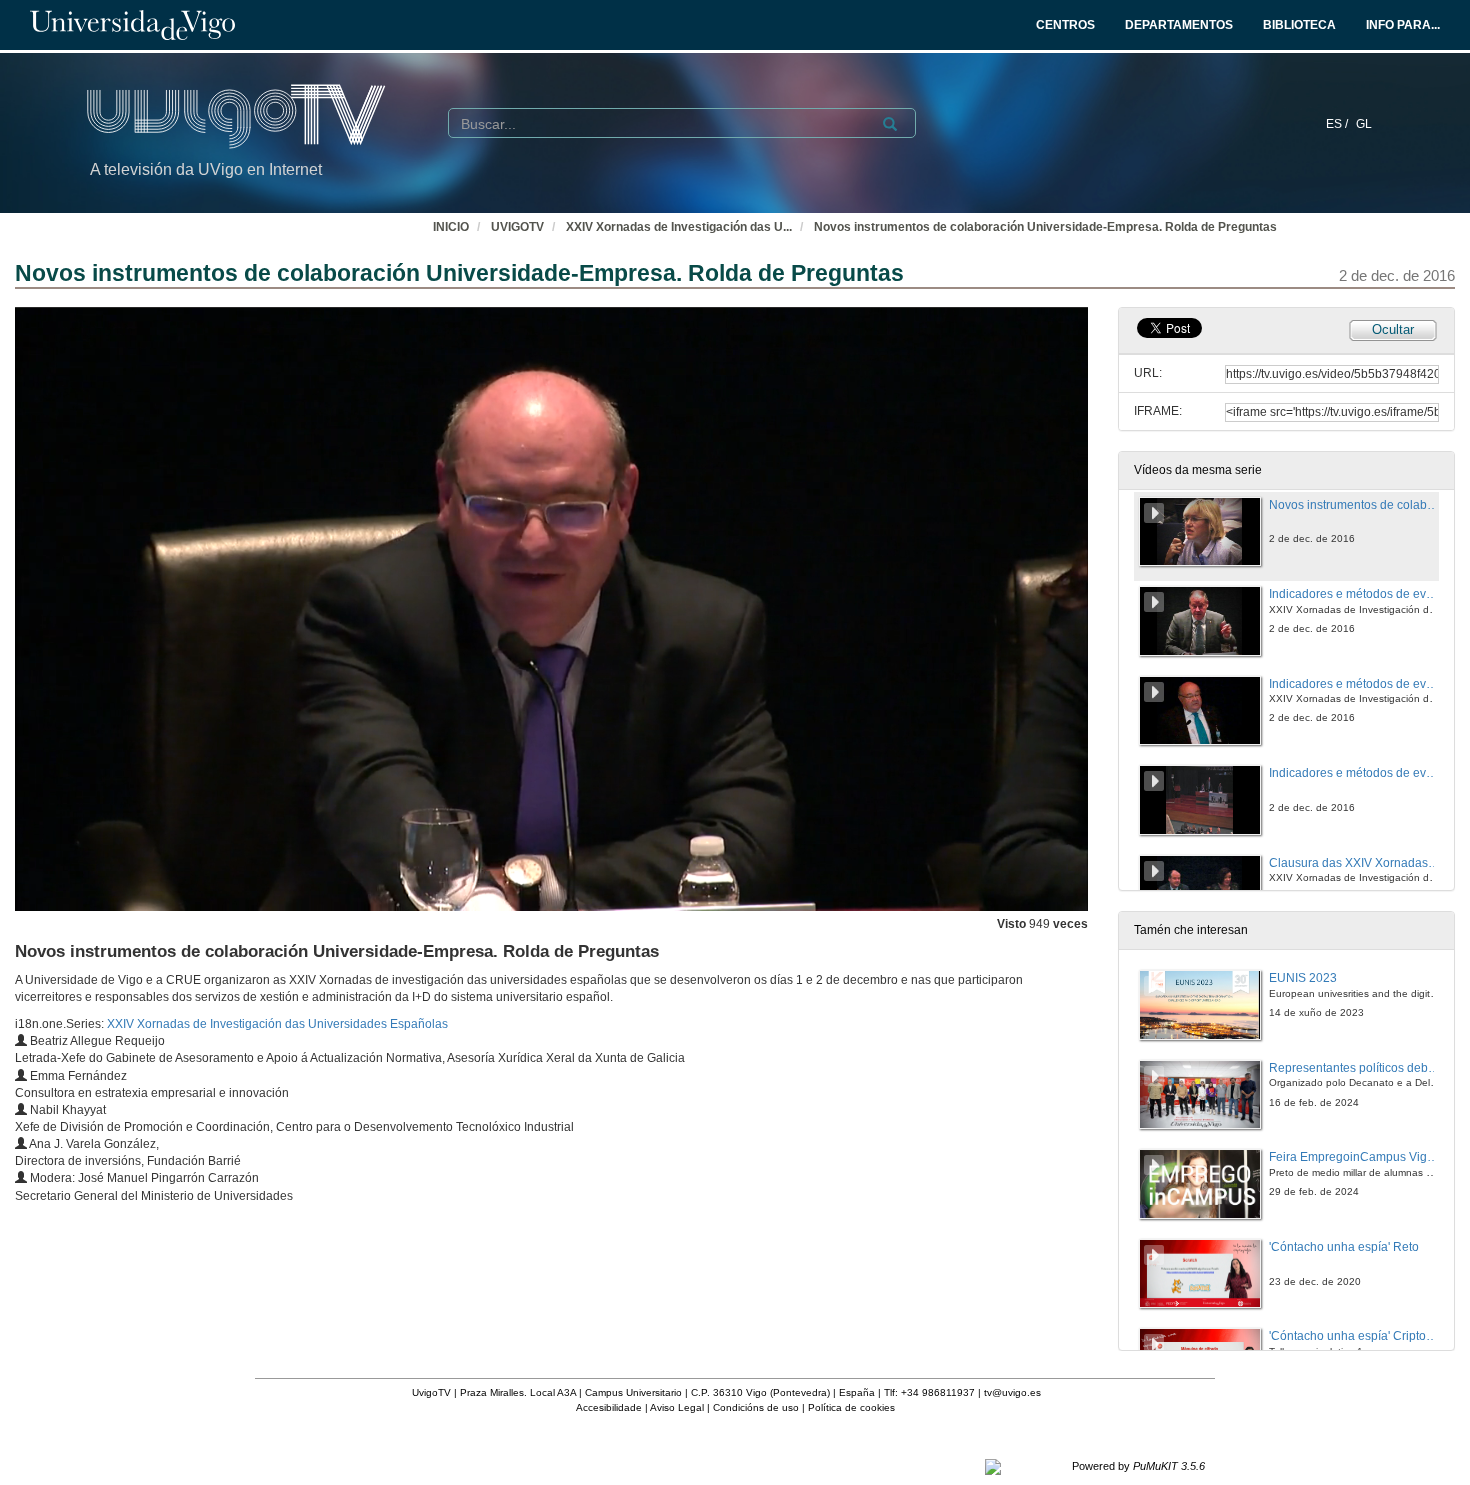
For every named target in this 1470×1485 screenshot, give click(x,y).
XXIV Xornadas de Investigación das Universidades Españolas (277, 1024)
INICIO (451, 227)
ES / (1338, 124)
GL (1364, 124)
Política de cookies (851, 1407)
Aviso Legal (677, 1407)
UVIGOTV (517, 227)
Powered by (1138, 1466)
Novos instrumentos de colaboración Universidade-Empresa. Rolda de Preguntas (1045, 227)
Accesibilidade (609, 1407)
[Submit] (890, 124)
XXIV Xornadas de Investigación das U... (679, 227)
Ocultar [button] (1393, 329)
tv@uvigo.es (1012, 1392)
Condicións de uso (756, 1407)
